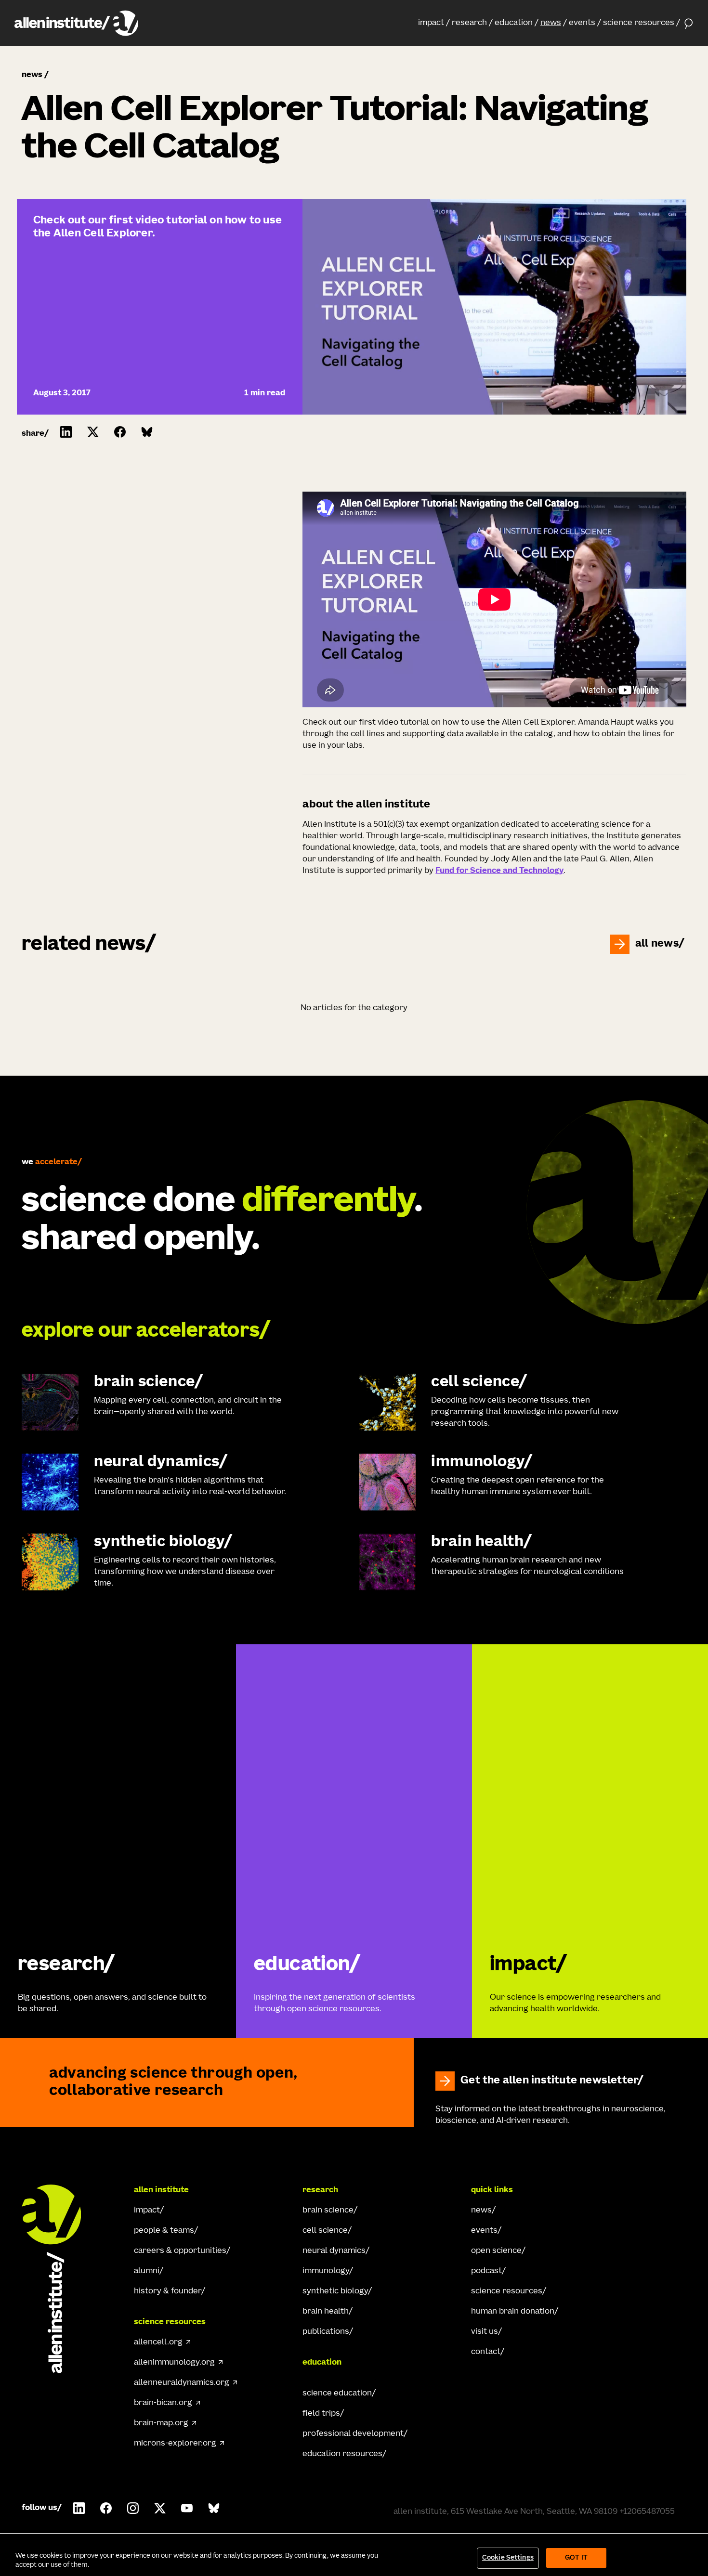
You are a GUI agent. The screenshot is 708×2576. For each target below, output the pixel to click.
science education (337, 2394)
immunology (326, 2271)
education (514, 23)
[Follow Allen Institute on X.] (160, 2508)
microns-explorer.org (175, 2444)
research (469, 23)
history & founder (168, 2291)
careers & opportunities (180, 2251)
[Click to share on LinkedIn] (66, 432)
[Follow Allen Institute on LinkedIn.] (79, 2508)
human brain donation (513, 2312)
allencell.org (158, 2342)
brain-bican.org (163, 2403)
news (551, 23)
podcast (486, 2271)
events (582, 23)
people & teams (164, 2231)
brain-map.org (161, 2423)
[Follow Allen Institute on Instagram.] (133, 2508)
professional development (353, 2434)
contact (486, 2352)
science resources (639, 23)
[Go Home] (60, 2279)
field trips (321, 2414)
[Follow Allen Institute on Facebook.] (106, 2508)
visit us (485, 2332)
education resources (342, 2454)
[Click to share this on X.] (93, 432)
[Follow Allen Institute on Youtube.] (187, 2508)
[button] (434, 23)
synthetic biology (335, 2291)
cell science (325, 2231)
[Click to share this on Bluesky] (147, 432)
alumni (147, 2271)
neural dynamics (334, 2251)
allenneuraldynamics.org (182, 2383)
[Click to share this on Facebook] (120, 432)
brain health (326, 2312)
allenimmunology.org (174, 2363)
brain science (328, 2211)
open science (496, 2251)
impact (431, 23)
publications (326, 2332)
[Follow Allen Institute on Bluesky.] (214, 2508)
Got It (576, 2558)
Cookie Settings (508, 2558)
